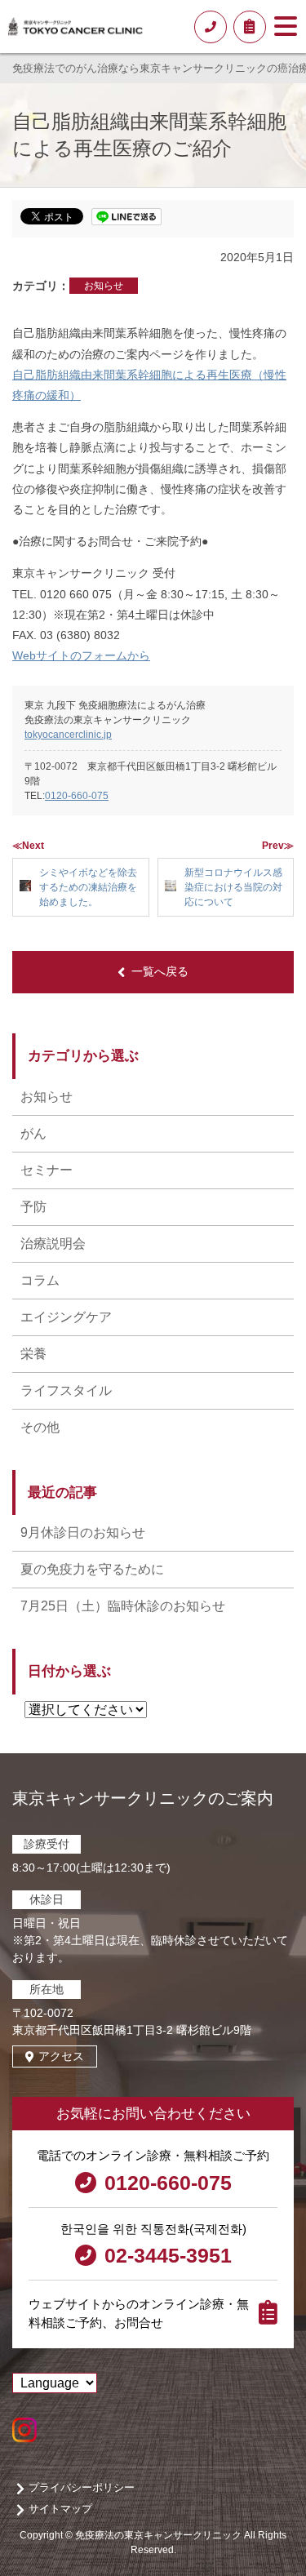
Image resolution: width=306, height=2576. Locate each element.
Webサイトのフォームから (81, 655)
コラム (40, 1280)
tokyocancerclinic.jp (68, 735)
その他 (40, 1427)
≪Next (28, 846)
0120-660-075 (77, 796)
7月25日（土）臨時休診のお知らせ (123, 1606)
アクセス (61, 2056)
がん (33, 1133)
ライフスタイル (66, 1390)
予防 (33, 1207)
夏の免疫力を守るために (92, 1569)
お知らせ (104, 286)
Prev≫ (278, 846)
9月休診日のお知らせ (83, 1532)
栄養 (33, 1354)
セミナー (47, 1170)
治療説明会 (53, 1244)
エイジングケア (66, 1317)
